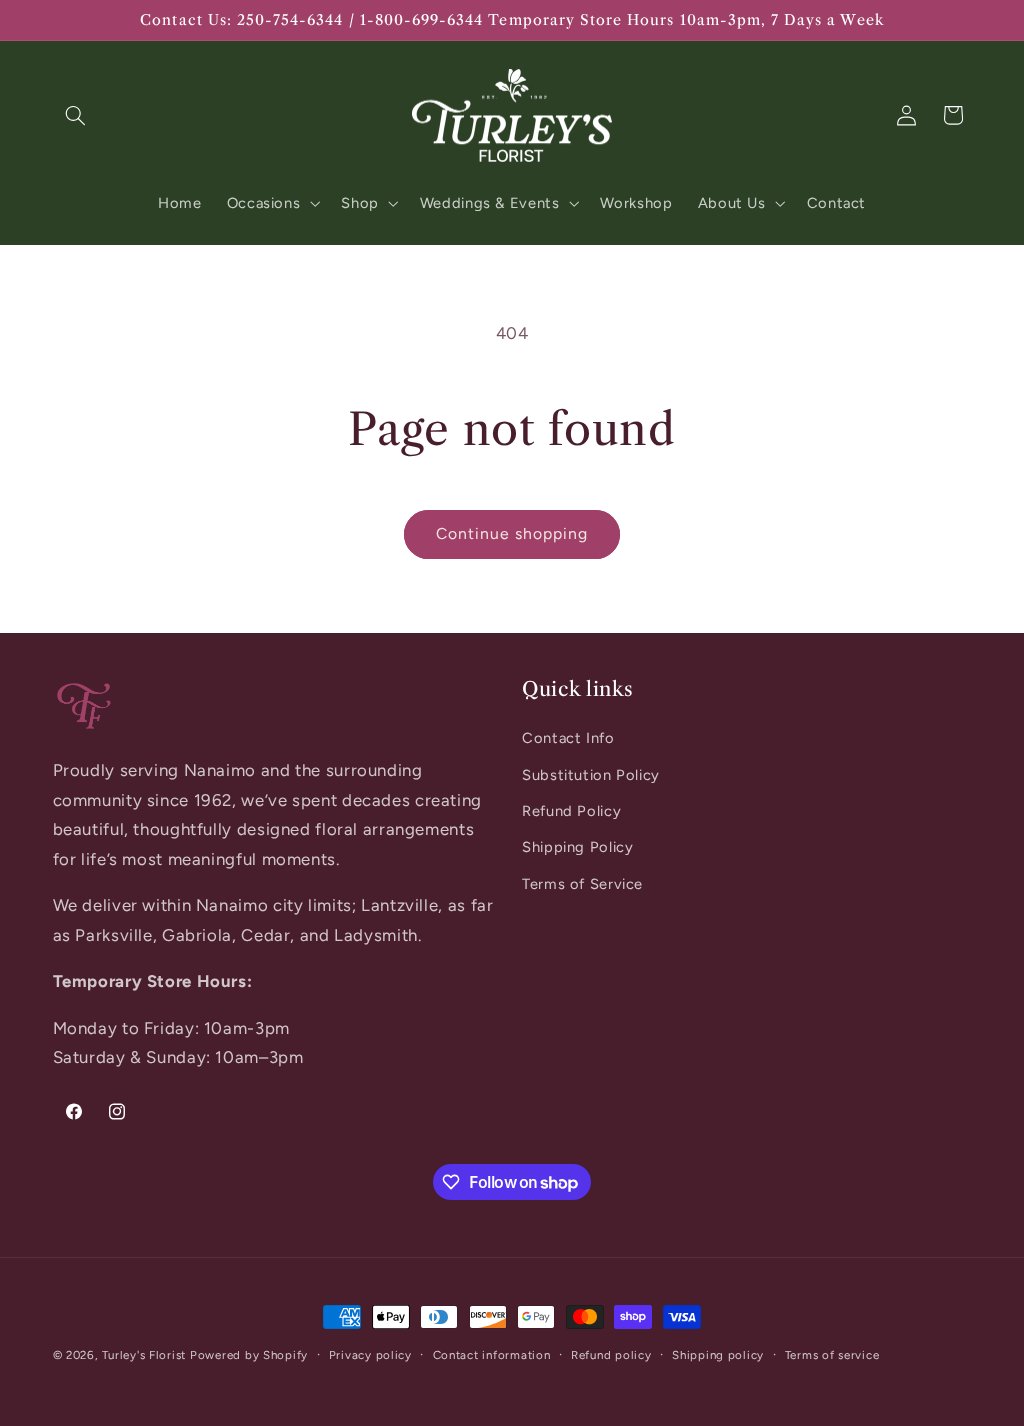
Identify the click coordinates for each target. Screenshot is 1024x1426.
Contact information (492, 1355)
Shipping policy (718, 1355)
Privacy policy (370, 1355)
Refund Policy (571, 811)
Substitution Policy (591, 775)
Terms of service (832, 1355)
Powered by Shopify (249, 1355)
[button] (76, 115)
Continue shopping (512, 533)
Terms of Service (582, 884)
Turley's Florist (144, 1355)
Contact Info (568, 738)
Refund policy (611, 1355)
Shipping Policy (577, 847)
